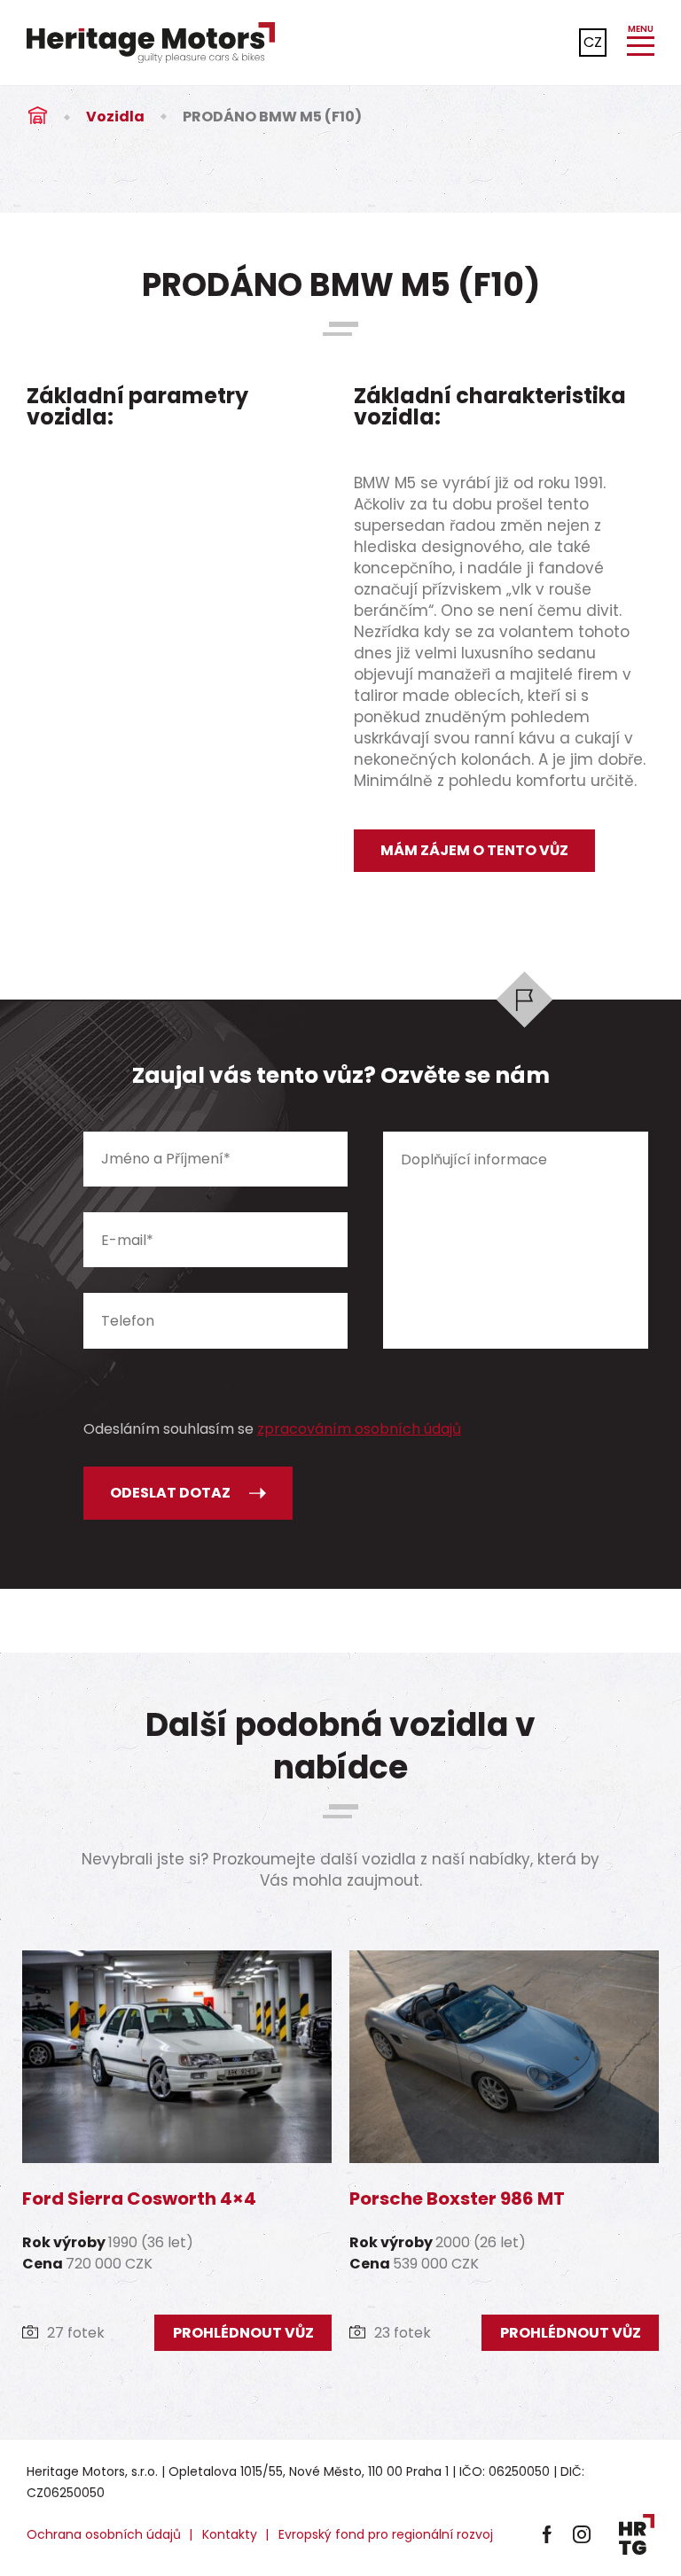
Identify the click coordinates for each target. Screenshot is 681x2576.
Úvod (37, 117)
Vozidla (115, 117)
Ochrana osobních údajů (104, 2534)
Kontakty (230, 2534)
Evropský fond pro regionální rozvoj (386, 2534)
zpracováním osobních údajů (359, 1429)
